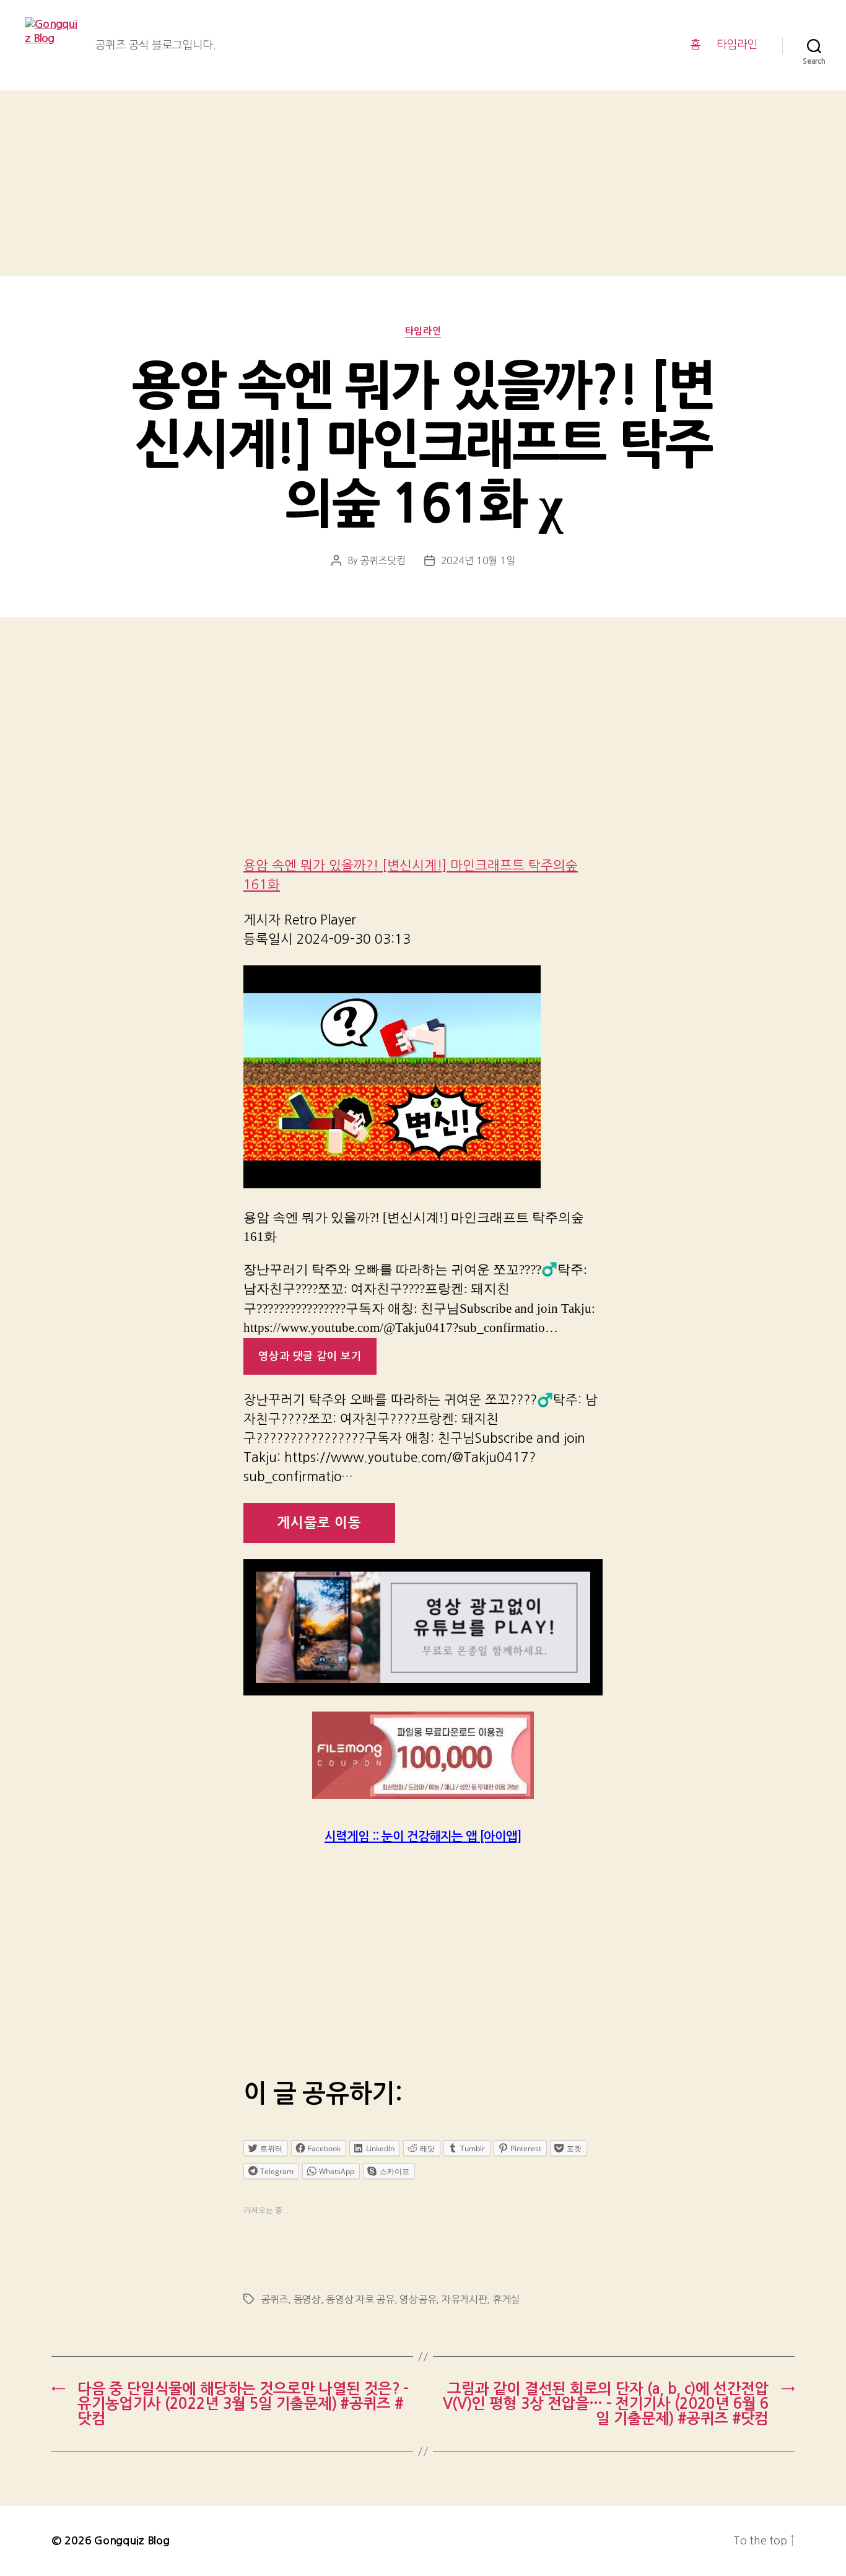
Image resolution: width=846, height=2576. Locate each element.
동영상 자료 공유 (360, 2299)
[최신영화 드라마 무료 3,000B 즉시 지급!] (423, 1755)
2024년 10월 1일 (478, 560)
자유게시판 (464, 2299)
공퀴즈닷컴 (383, 560)
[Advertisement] (423, 183)
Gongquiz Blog (132, 2541)
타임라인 (737, 45)
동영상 (307, 2299)
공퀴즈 (274, 2299)
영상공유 (418, 2299)
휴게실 (506, 2299)
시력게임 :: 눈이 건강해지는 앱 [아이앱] (423, 1837)
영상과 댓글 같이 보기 (310, 1356)
